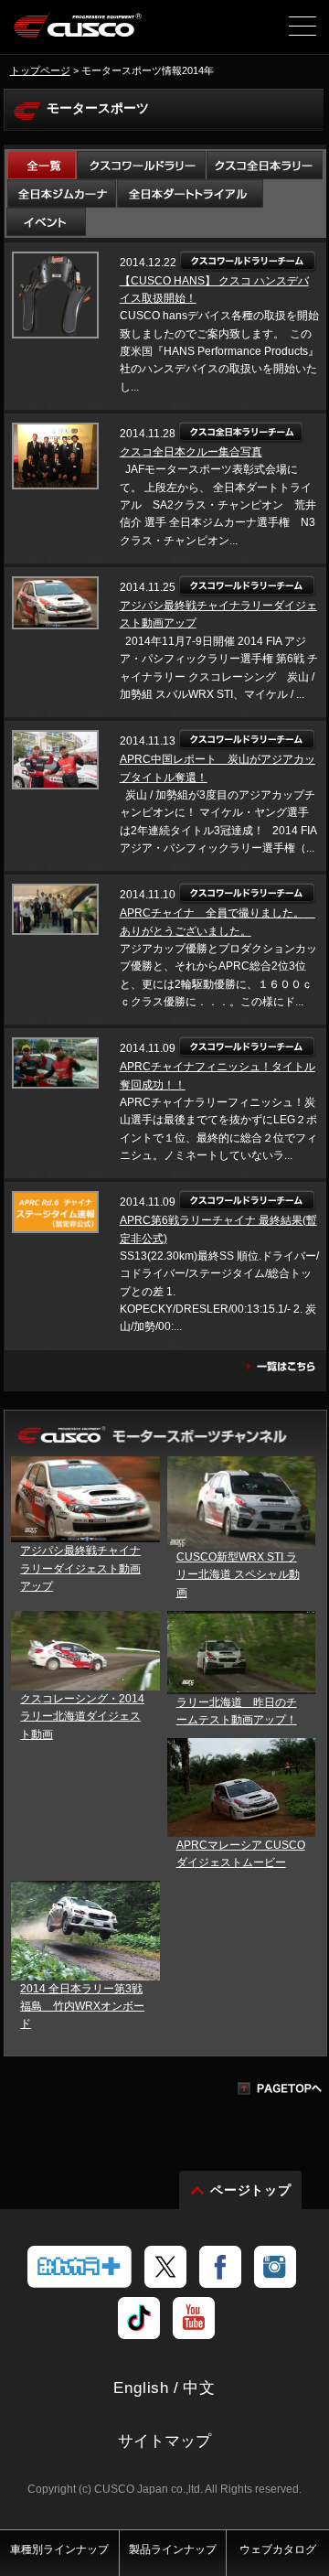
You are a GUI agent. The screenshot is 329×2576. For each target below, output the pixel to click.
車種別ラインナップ (59, 2549)
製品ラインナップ (173, 2549)
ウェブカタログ (278, 2549)
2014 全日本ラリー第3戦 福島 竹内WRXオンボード (82, 2006)
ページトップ (251, 2190)
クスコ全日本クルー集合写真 (191, 452)
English (141, 2388)
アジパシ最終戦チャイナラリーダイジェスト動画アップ (80, 1568)
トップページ (40, 70)
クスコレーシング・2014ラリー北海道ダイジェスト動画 (82, 1716)
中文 (199, 2388)
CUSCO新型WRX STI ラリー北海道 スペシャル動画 (238, 1574)
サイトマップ (164, 2441)
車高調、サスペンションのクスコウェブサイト (78, 33)
